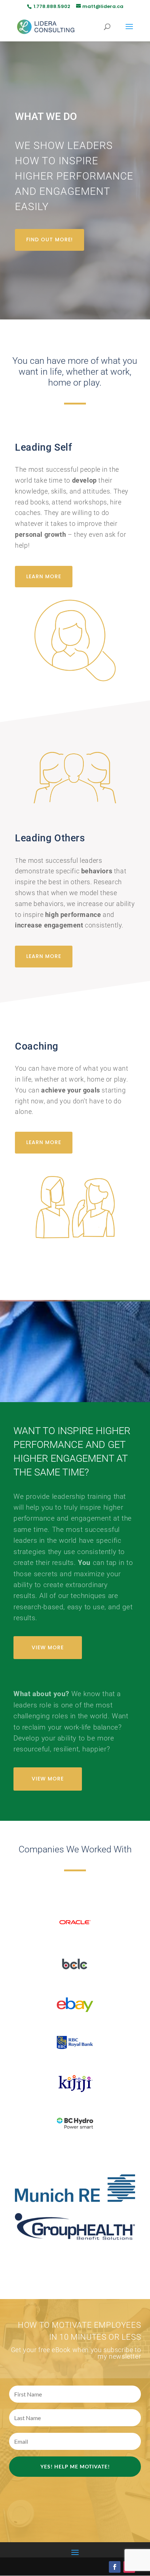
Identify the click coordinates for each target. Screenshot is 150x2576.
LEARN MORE (44, 576)
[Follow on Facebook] (115, 2567)
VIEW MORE (48, 1647)
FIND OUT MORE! (50, 240)
